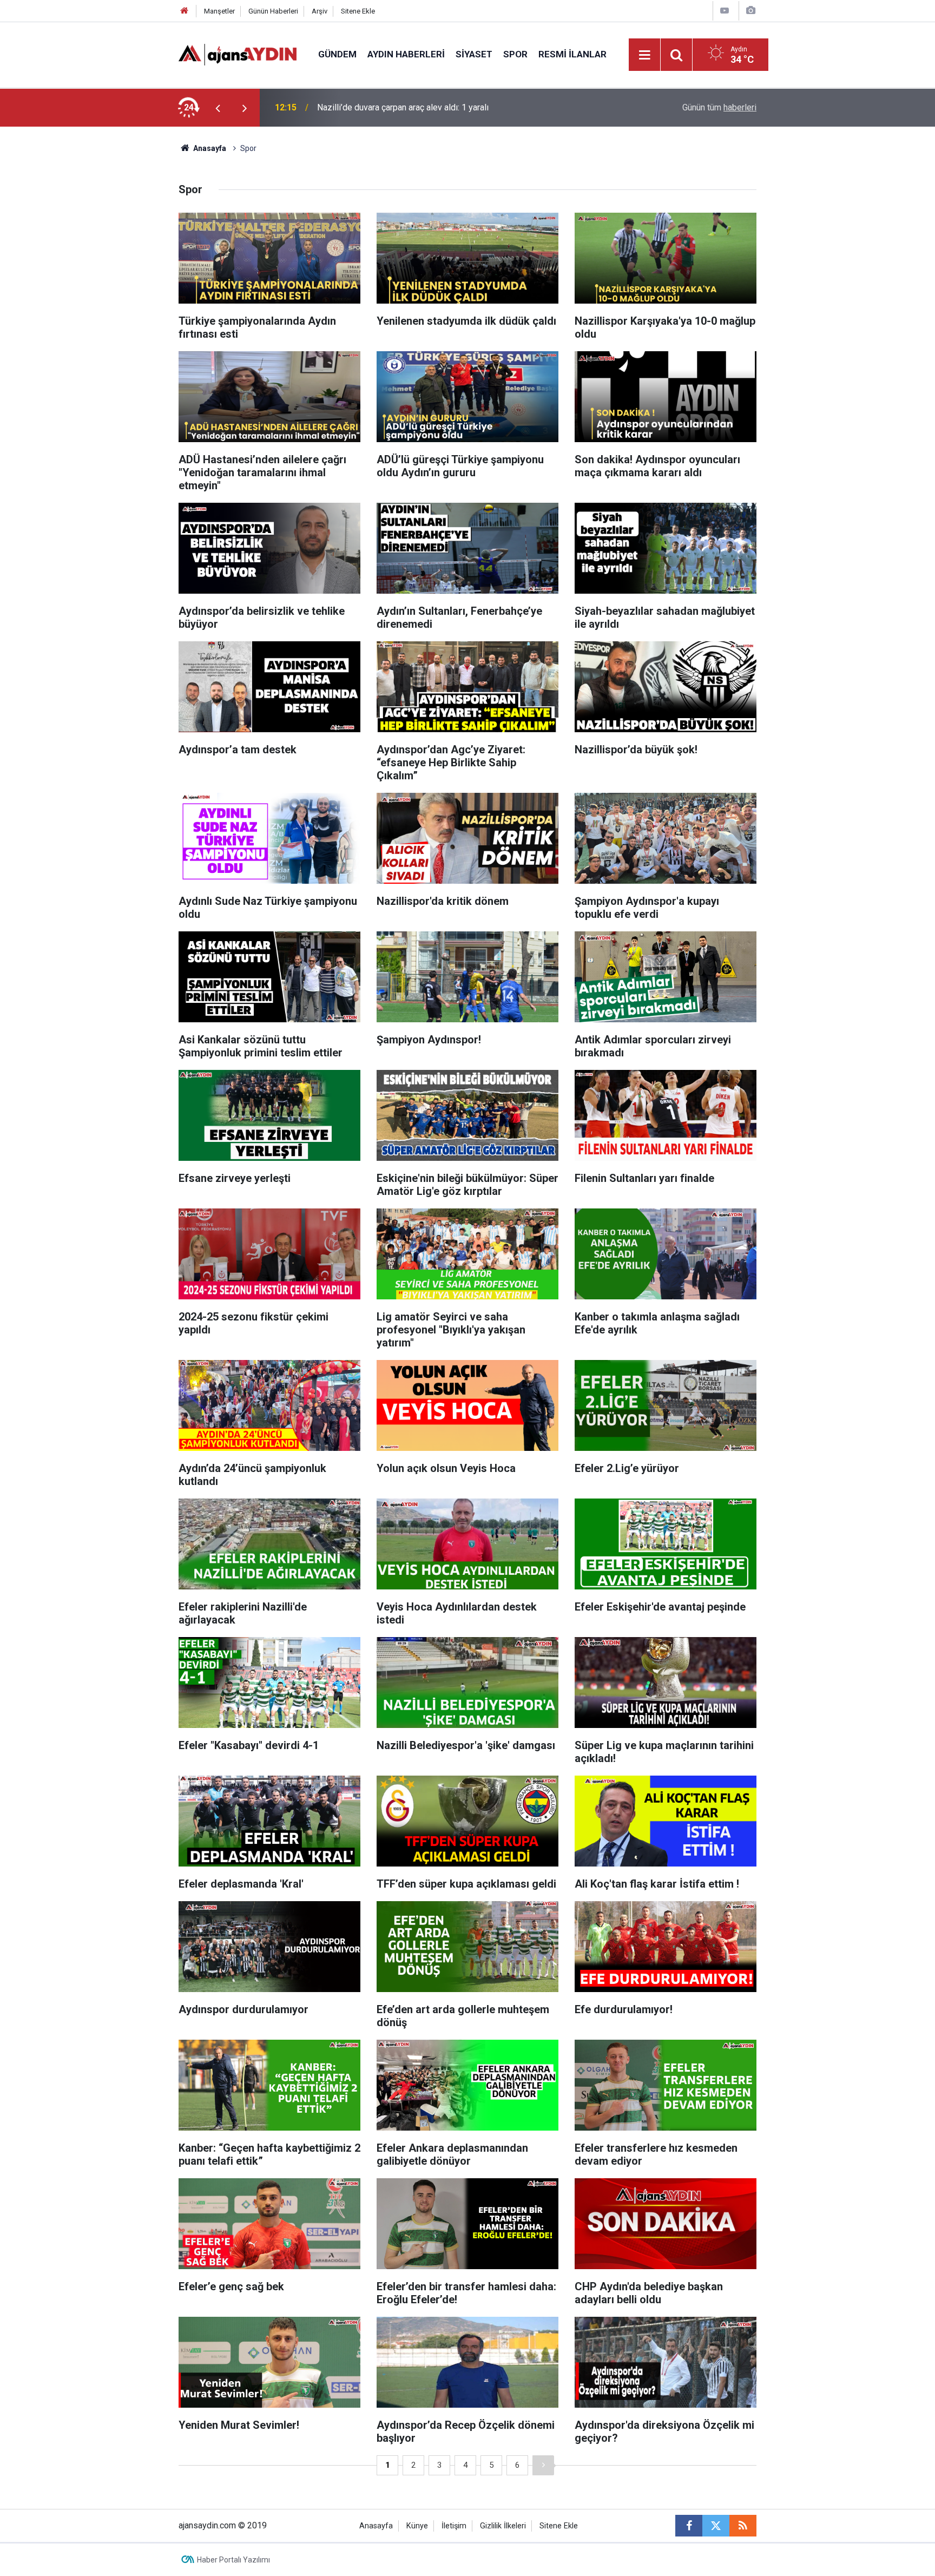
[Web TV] (725, 11)
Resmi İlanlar (572, 54)
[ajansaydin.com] (238, 54)
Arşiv (320, 11)
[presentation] (218, 108)
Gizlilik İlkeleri (503, 2526)
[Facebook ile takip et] (689, 2526)
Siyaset (474, 54)
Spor (515, 54)
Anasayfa (209, 148)
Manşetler (219, 11)
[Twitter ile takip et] (716, 2526)
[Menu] (645, 55)
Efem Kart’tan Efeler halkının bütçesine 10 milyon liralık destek (434, 107)
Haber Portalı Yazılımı (233, 2560)
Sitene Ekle (358, 11)
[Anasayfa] (185, 11)
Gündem (337, 54)
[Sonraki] (543, 2465)
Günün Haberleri (273, 11)
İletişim (454, 2526)
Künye (417, 2526)
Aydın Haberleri (406, 54)
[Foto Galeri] (750, 11)
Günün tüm (719, 107)
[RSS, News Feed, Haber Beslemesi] (743, 2526)
